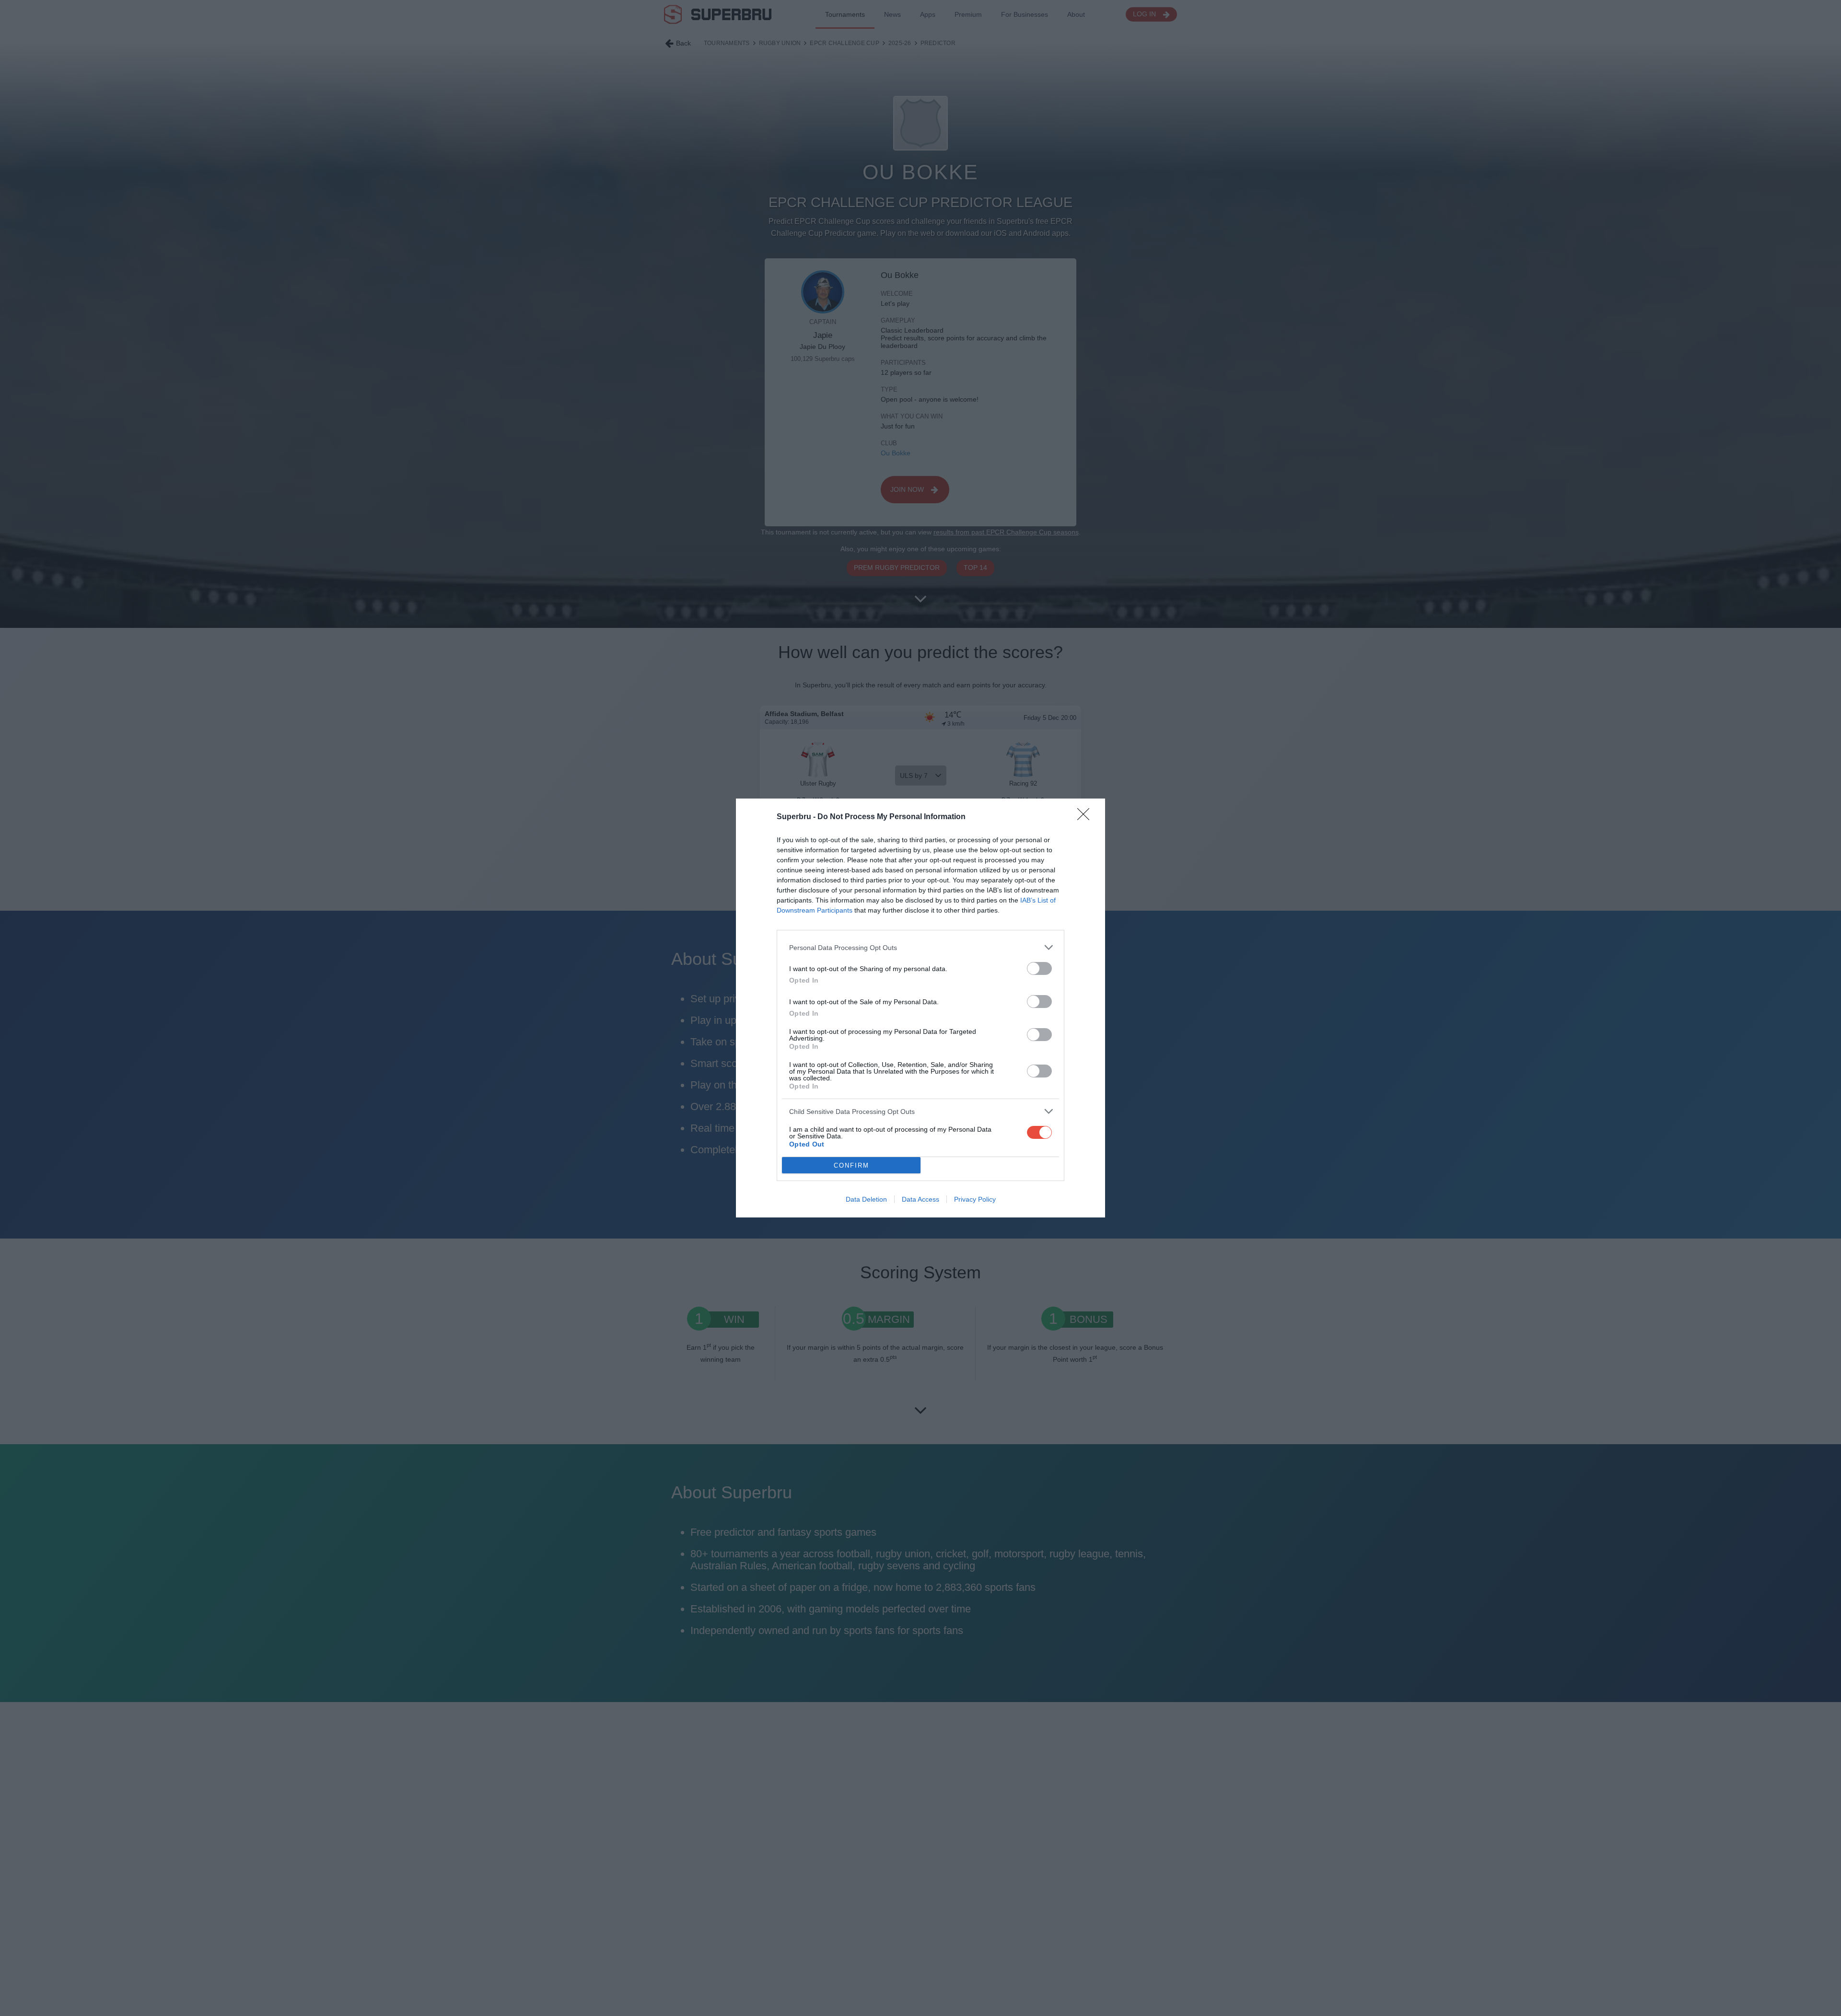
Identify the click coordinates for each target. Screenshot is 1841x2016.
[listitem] (920, 947)
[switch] (1039, 968)
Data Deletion (866, 1199)
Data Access (920, 1199)
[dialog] (920, 1008)
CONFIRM (851, 1165)
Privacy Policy (975, 1199)
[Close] (1086, 817)
